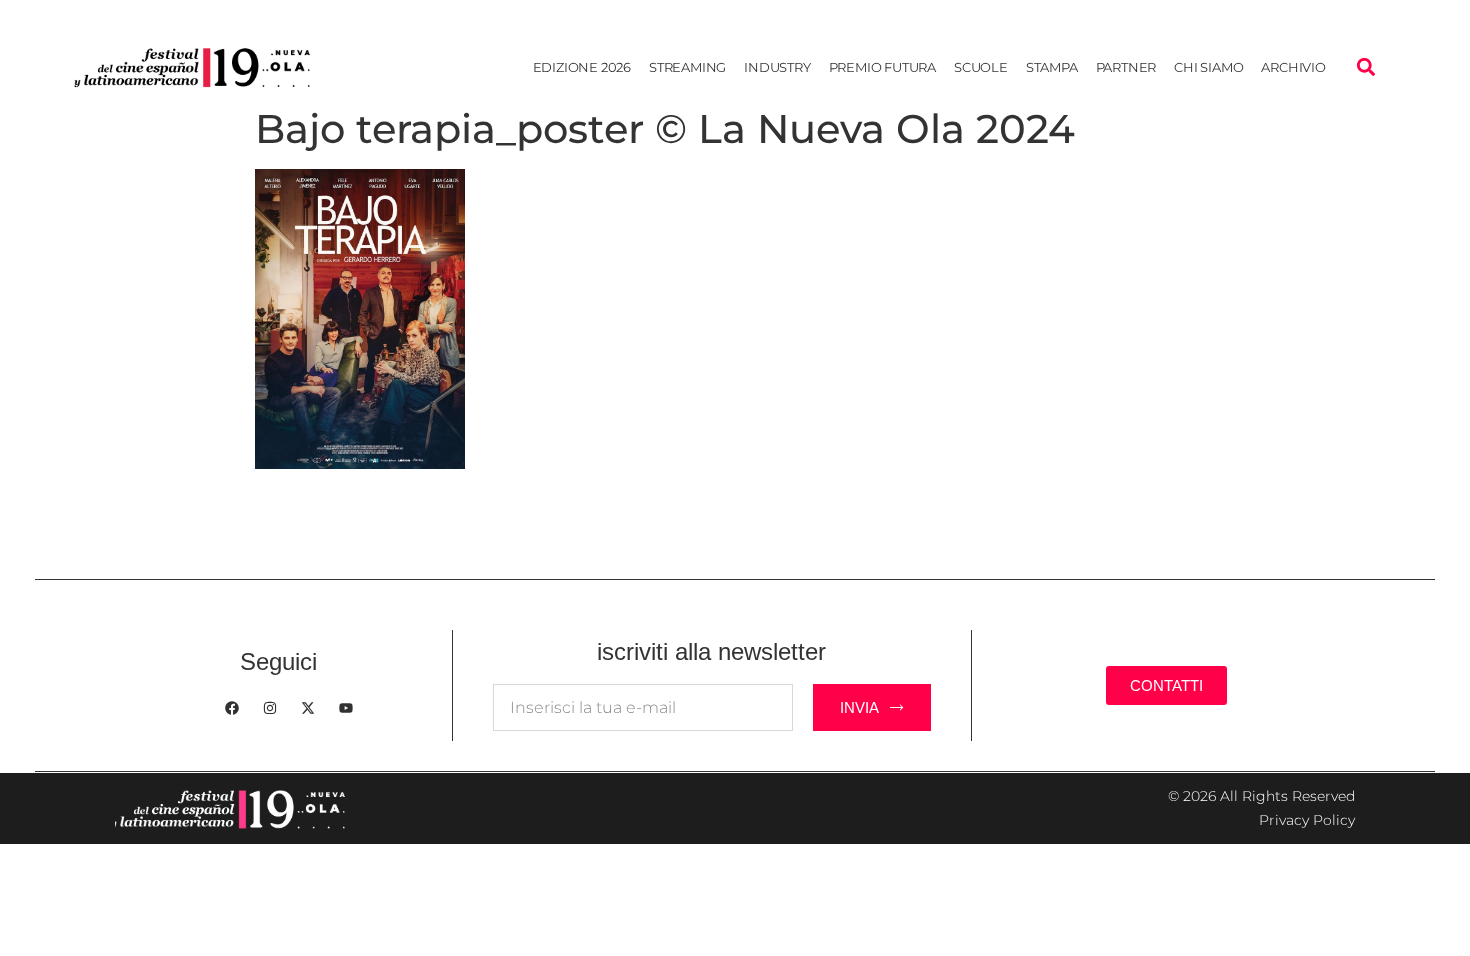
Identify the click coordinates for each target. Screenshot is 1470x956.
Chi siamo (1208, 67)
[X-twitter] (308, 708)
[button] (1365, 67)
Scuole (981, 67)
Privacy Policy (1307, 820)
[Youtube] (346, 708)
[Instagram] (270, 708)
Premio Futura (882, 67)
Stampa (1052, 67)
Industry (777, 67)
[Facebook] (232, 708)
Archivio (1293, 67)
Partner (1126, 67)
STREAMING (687, 67)
